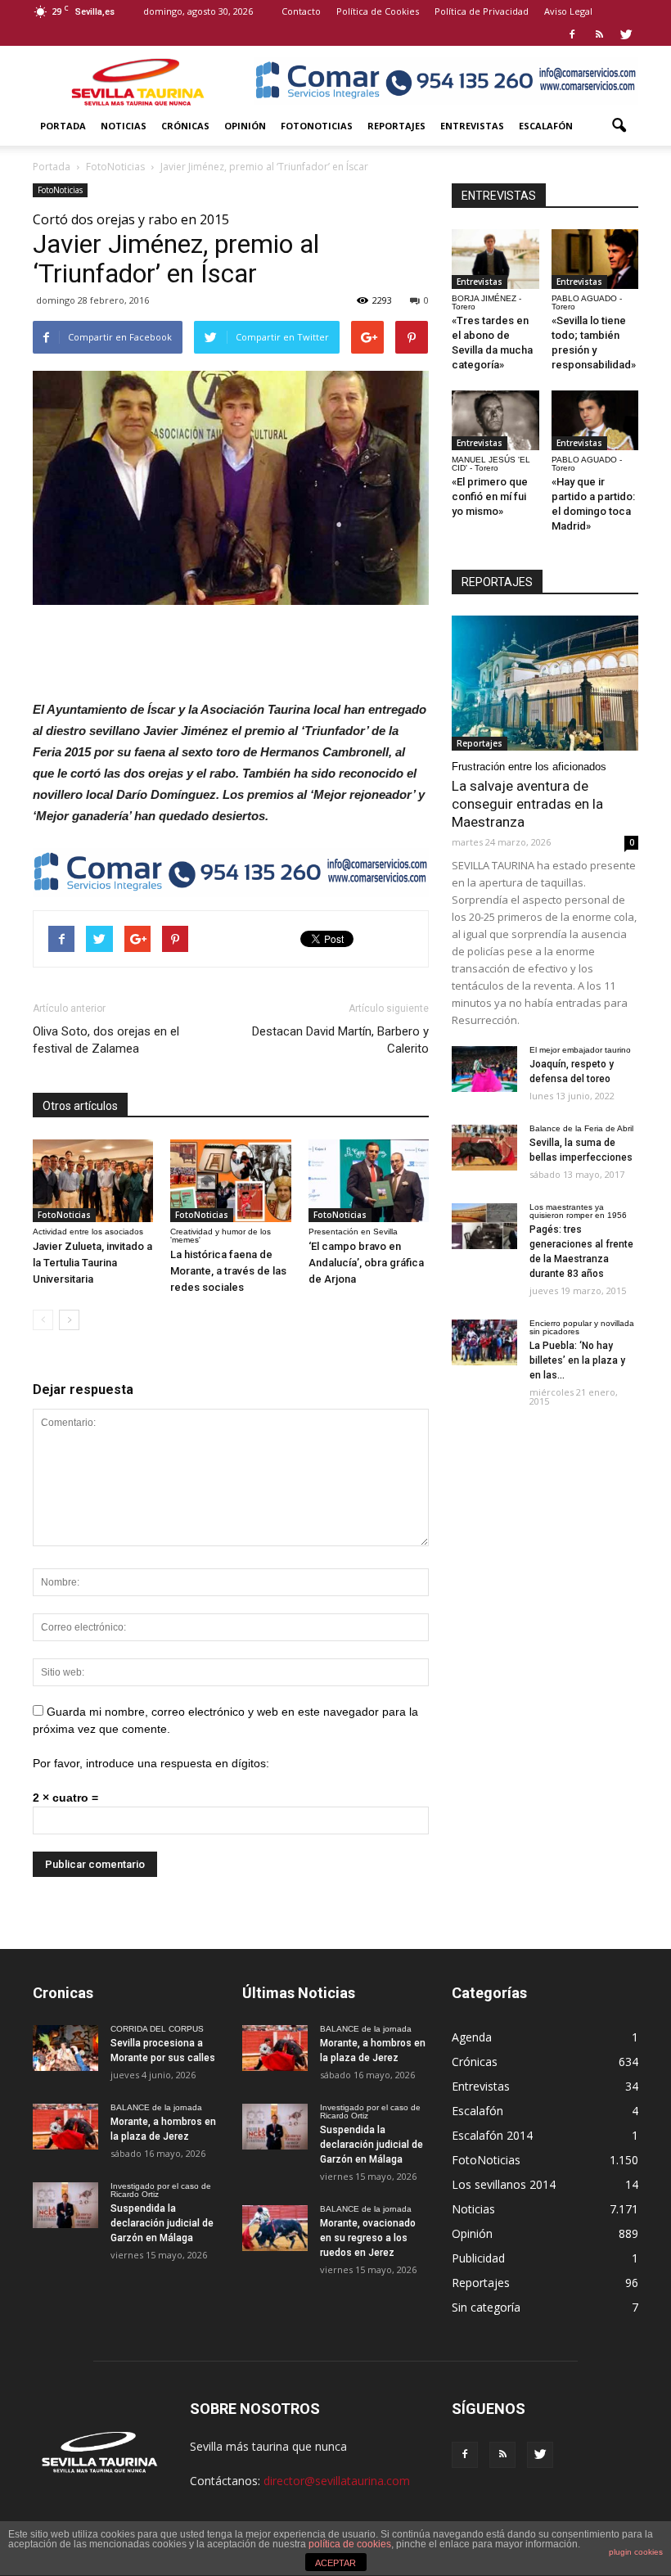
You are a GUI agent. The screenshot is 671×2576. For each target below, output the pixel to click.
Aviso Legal (568, 11)
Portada (63, 126)
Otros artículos (80, 1106)
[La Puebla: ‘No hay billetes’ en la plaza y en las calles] (484, 1342)
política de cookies (350, 2544)
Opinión (245, 126)
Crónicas (185, 126)
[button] (619, 126)
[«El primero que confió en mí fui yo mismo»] (495, 420)
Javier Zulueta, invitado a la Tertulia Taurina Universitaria (92, 1263)
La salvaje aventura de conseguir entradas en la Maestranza (527, 804)
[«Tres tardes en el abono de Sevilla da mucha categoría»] (495, 259)
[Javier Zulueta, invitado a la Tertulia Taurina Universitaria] (93, 1181)
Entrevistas (472, 126)
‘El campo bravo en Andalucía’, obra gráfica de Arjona (366, 1263)
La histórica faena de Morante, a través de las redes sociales (228, 1271)
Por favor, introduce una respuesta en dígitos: (151, 1763)
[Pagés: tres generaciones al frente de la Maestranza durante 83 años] (484, 1226)
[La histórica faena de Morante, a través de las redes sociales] (230, 1181)
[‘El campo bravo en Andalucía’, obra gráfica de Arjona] (369, 1181)
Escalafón (546, 126)
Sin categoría (486, 2307)
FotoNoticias (317, 126)
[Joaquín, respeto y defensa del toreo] (484, 1069)
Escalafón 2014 (492, 2135)
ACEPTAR (335, 2563)
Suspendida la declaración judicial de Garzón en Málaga (162, 2223)
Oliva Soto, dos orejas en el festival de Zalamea (106, 1040)
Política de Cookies (378, 11)
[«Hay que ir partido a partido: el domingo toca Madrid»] (595, 420)
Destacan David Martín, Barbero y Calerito (340, 1040)
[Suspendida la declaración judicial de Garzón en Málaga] (65, 2205)
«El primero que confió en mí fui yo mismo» (490, 496)
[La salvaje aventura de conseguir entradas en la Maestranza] (545, 683)
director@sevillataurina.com (337, 2481)
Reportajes (396, 126)
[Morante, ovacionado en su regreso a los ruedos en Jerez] (275, 2228)
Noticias (124, 126)
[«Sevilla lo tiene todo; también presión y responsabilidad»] (595, 259)
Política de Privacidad (482, 11)
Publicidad (478, 2258)
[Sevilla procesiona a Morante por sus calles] (65, 2048)
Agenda (472, 2037)
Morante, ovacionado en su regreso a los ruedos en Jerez (368, 2238)
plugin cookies (636, 2552)
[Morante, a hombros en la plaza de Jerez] (65, 2127)
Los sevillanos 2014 (504, 2184)
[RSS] (599, 34)
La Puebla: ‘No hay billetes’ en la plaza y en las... (577, 1360)
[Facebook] (572, 34)
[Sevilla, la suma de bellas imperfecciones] (484, 1148)
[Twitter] (626, 34)
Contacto (301, 11)
